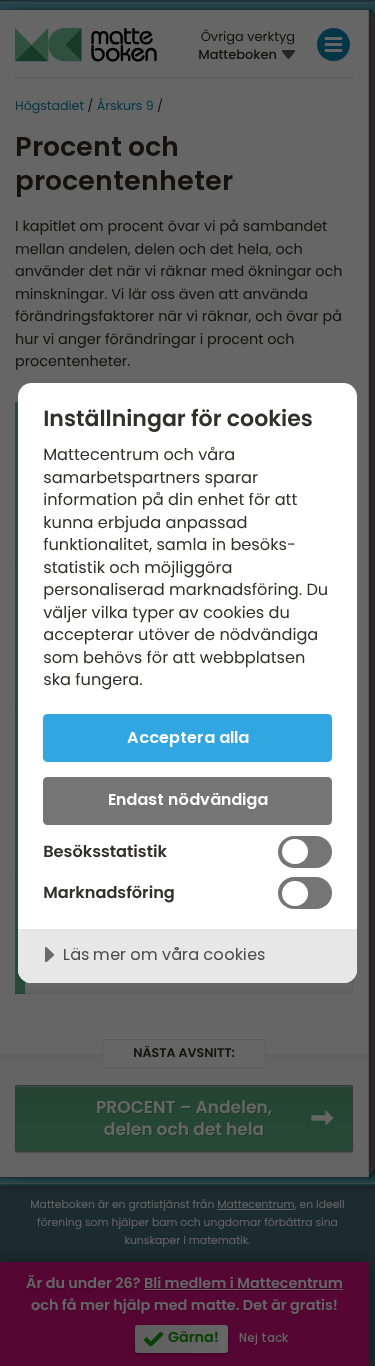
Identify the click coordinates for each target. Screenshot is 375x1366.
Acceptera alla (188, 737)
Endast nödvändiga (188, 799)
